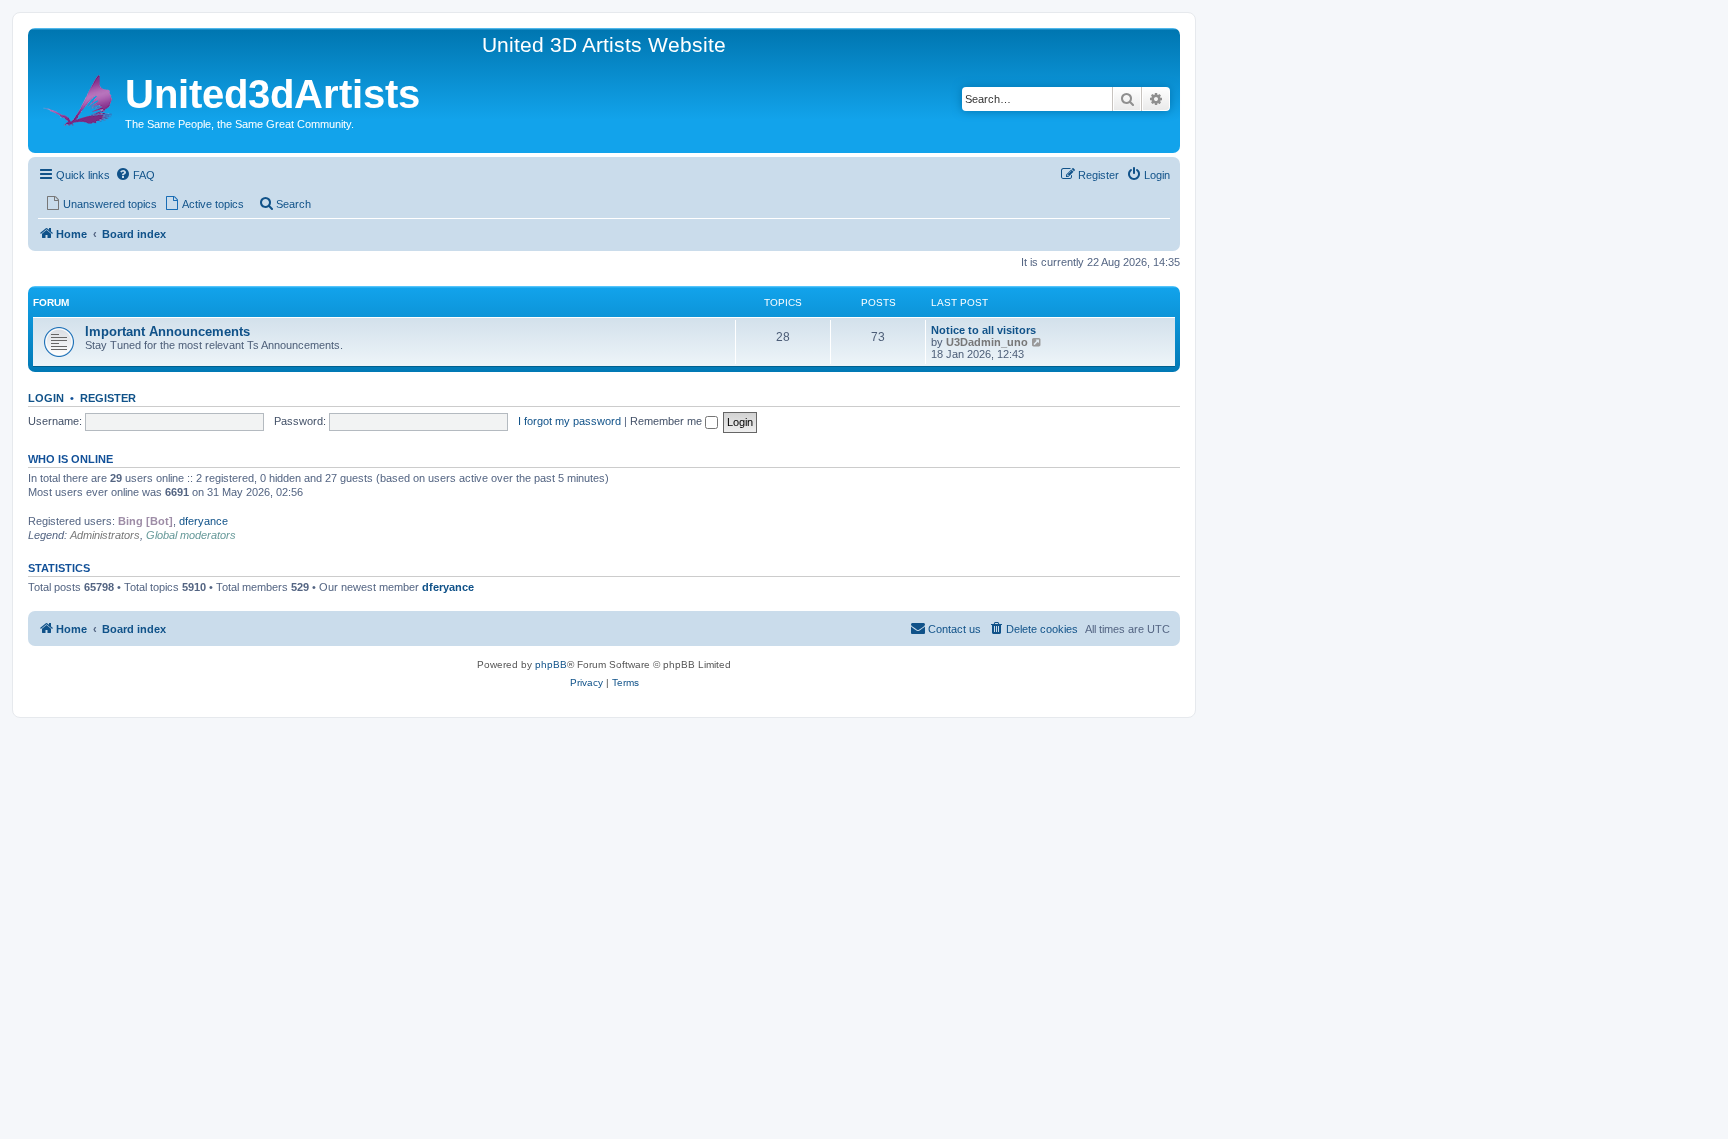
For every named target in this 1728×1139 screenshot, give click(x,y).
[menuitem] (135, 175)
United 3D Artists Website (604, 44)
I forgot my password (569, 421)
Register (108, 398)
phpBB (551, 664)
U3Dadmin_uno (987, 342)
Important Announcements (167, 331)
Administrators (105, 535)
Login (46, 398)
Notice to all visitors (983, 330)
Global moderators (191, 535)
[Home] (79, 97)
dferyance (203, 521)
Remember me (667, 421)
